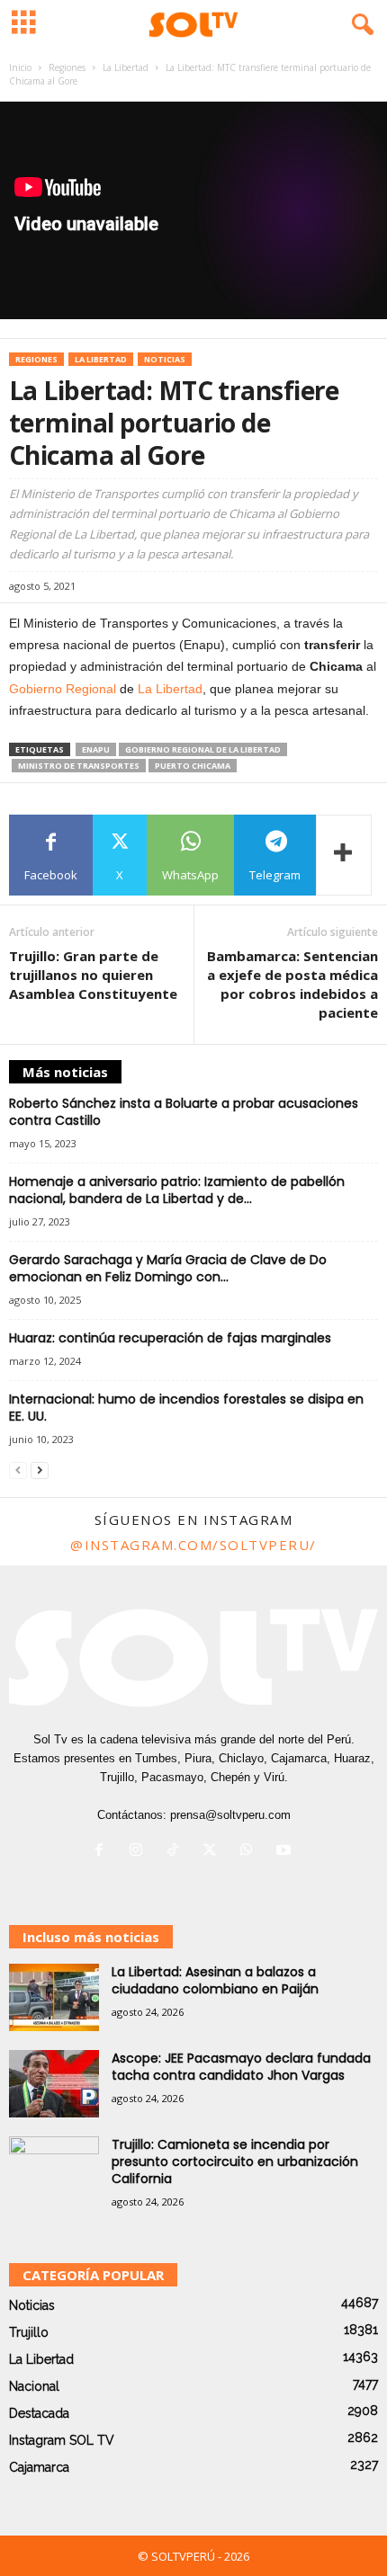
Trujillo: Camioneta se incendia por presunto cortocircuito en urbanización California (235, 2162)
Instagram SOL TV (62, 2440)
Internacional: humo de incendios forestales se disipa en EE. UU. (186, 1408)
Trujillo (29, 2332)
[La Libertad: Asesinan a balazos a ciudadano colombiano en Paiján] (54, 1997)
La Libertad (126, 67)
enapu (96, 749)
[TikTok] (177, 1852)
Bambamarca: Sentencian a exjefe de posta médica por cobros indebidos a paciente (292, 984)
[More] (344, 855)
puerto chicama (193, 766)
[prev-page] (18, 1471)
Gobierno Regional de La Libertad (203, 749)
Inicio (20, 67)
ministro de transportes (79, 766)
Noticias (165, 359)
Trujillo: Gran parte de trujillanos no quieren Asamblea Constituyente (93, 975)
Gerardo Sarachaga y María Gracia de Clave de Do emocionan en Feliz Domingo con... (168, 1268)
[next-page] (40, 1471)
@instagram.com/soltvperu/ (193, 1545)
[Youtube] (286, 1852)
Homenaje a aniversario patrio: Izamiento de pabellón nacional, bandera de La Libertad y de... (177, 1190)
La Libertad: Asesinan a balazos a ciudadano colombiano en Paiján (215, 1980)
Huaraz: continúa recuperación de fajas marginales (170, 1338)
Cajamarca (39, 2467)
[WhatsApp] (251, 1852)
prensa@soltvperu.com (230, 1815)
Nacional (34, 2386)
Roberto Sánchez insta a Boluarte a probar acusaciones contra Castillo (184, 1112)
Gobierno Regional (63, 689)
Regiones (67, 67)
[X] (214, 1852)
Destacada (39, 2413)
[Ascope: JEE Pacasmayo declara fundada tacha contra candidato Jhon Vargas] (54, 2084)
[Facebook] (103, 1852)
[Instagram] (140, 1852)
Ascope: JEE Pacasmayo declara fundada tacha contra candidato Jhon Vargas (241, 2067)
